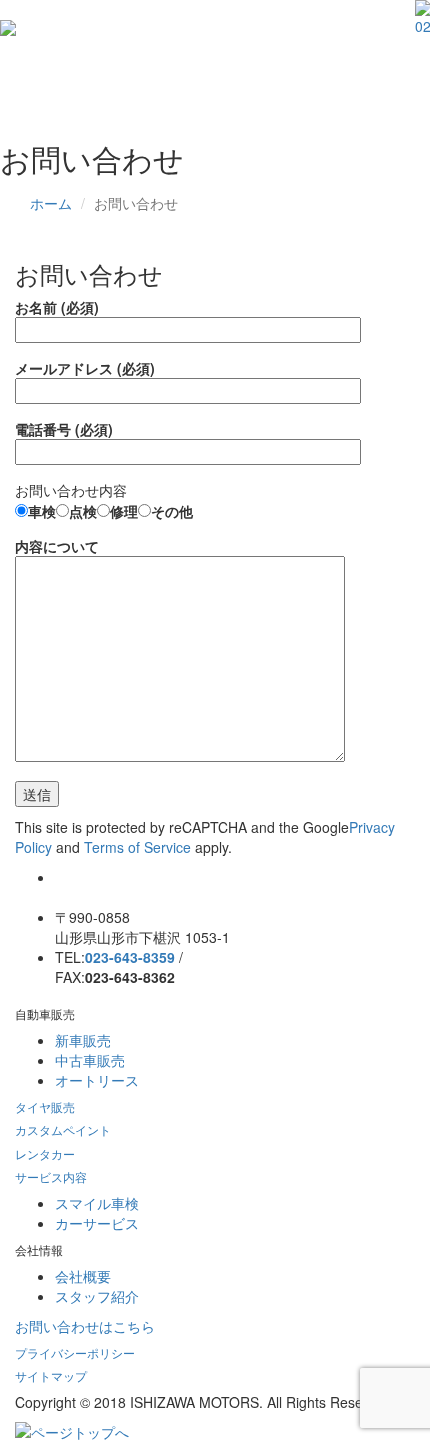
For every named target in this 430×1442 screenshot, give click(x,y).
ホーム (51, 203)
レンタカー (45, 1153)
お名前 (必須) (57, 307)
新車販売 (83, 1040)
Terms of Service (137, 847)
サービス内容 (51, 1176)
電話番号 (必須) (64, 429)
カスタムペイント (63, 1129)
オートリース (97, 1080)
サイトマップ (51, 1375)
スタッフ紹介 (97, 1296)
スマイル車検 (97, 1203)
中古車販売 (90, 1060)
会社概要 (83, 1276)
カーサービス (97, 1223)
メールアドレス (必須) (85, 368)
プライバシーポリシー (75, 1352)
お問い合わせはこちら (85, 1326)
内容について (57, 546)
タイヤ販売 (45, 1106)
